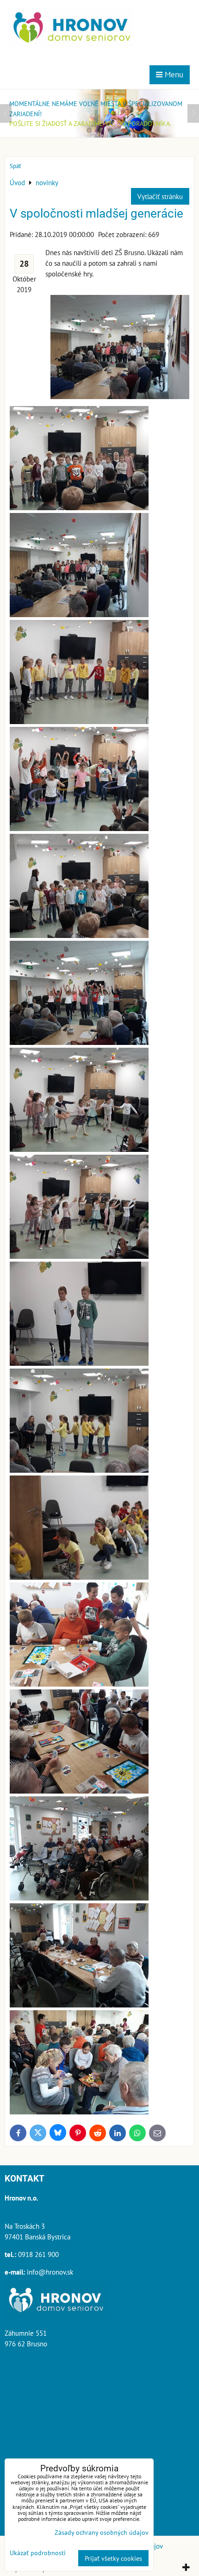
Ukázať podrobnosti (38, 2553)
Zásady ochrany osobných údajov (102, 2532)
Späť (15, 166)
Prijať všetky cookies (113, 2558)
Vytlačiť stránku (160, 196)
